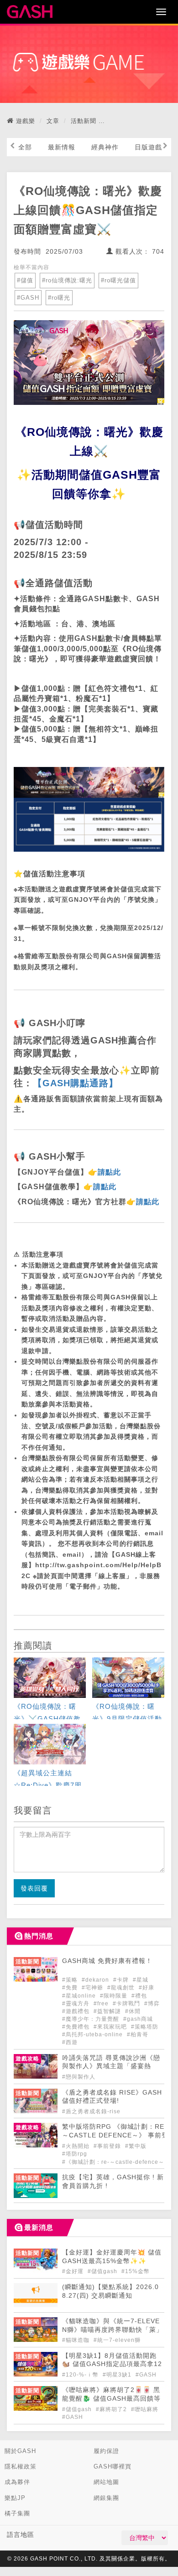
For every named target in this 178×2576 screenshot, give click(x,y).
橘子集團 (17, 2513)
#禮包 (139, 1996)
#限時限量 (115, 1996)
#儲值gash (103, 2271)
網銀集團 (106, 2498)
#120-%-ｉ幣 (81, 2375)
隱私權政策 (21, 2466)
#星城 (141, 1980)
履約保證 (106, 2451)
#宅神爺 (93, 1988)
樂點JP (15, 2498)
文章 (53, 121)
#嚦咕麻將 (145, 2409)
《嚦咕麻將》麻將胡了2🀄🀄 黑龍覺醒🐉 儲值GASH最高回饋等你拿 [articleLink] (111, 2399)
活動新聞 (84, 121)
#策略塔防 (145, 2027)
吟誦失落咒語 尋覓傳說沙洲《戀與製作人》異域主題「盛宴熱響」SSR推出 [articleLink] (111, 2067)
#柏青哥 (138, 2034)
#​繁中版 (136, 2146)
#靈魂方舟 (77, 2004)
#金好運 (74, 2271)
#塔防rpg (75, 2154)
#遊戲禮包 (77, 2011)
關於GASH (20, 2451)
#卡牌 (122, 1980)
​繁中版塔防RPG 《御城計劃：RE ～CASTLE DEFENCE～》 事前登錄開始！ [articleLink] (115, 2135)
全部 (25, 147)
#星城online (80, 1996)
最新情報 (62, 147)
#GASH (28, 298)
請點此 (109, 1172)
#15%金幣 (136, 2271)
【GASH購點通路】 (76, 1083)
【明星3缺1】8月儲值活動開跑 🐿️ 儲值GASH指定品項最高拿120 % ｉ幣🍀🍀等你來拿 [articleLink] (112, 2364)
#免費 (71, 1988)
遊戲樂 (26, 121)
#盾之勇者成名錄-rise (91, 2111)
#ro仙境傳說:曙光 (67, 280)
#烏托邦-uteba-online (93, 2034)
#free (102, 2004)
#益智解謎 (108, 2011)
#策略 (71, 1980)
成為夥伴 (17, 2482)
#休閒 (133, 2011)
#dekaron (96, 1980)
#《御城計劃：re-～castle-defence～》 (116, 2162)
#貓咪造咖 (77, 2340)
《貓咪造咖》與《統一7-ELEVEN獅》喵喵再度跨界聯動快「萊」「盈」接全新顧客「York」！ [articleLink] (113, 2330)
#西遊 (70, 2042)
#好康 (147, 1988)
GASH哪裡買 (113, 2466)
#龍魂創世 (122, 1988)
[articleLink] (50, 1689)
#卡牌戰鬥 (127, 2004)
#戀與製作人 (79, 2077)
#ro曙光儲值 (118, 280)
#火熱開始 (77, 2146)
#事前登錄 (108, 2146)
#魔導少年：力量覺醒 (92, 2019)
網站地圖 (106, 2482)
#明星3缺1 (118, 2375)
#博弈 (152, 2004)
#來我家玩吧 (111, 2027)
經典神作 (105, 147)
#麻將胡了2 (112, 2409)
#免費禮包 (77, 2027)
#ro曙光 (59, 298)
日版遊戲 (148, 147)
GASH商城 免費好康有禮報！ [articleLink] (107, 1961)
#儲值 (25, 280)
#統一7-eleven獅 (117, 2340)
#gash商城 (138, 2019)
